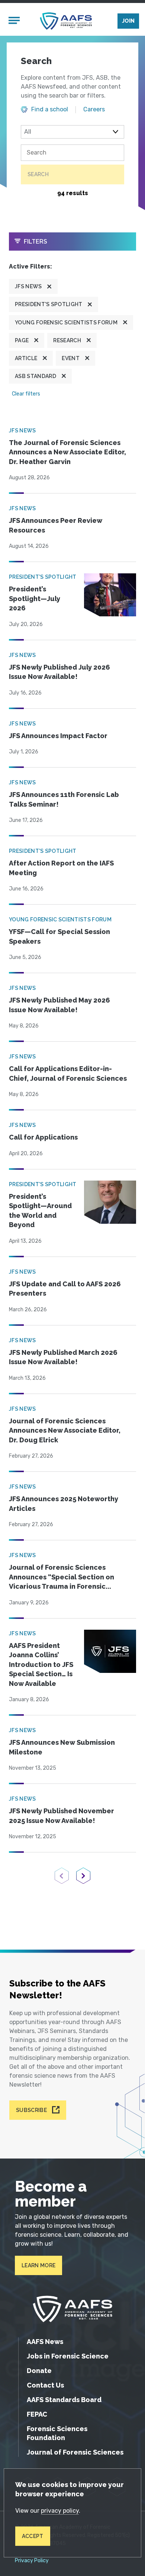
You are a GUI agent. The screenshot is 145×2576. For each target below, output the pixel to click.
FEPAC (37, 2414)
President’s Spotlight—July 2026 (35, 598)
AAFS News (45, 2342)
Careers (94, 109)
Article (26, 358)
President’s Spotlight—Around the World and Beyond (40, 1211)
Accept (33, 2536)
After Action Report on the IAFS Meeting (61, 868)
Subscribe (31, 2110)
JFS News (28, 286)
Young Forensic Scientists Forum (66, 323)
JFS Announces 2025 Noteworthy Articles (64, 1504)
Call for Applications (43, 1137)
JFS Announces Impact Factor (58, 736)
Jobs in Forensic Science (68, 2356)
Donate (39, 2371)
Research (67, 340)
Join (128, 21)
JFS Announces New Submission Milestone (62, 1747)
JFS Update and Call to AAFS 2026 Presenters (65, 1289)
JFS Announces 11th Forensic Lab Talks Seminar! (64, 799)
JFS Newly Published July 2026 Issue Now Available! (59, 672)
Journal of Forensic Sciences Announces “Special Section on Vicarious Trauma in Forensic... (62, 1577)
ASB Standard (36, 376)
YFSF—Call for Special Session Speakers (59, 936)
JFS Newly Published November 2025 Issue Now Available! (62, 1816)
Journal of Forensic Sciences (75, 2452)
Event (71, 358)
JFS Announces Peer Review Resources (56, 525)
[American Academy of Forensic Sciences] (66, 21)
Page (22, 340)
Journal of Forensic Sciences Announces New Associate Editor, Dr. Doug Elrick (65, 1430)
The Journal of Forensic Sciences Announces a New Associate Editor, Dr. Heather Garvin (67, 452)
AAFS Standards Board (64, 2400)
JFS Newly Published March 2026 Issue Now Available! (63, 1357)
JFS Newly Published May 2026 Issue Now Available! (59, 1005)
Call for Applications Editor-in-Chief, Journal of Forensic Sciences (68, 1073)
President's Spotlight (49, 304)
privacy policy (60, 2511)
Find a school (50, 109)
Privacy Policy (32, 2561)
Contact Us (45, 2385)
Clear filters (26, 394)
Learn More (38, 2265)
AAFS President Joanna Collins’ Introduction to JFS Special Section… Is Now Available (41, 1665)
